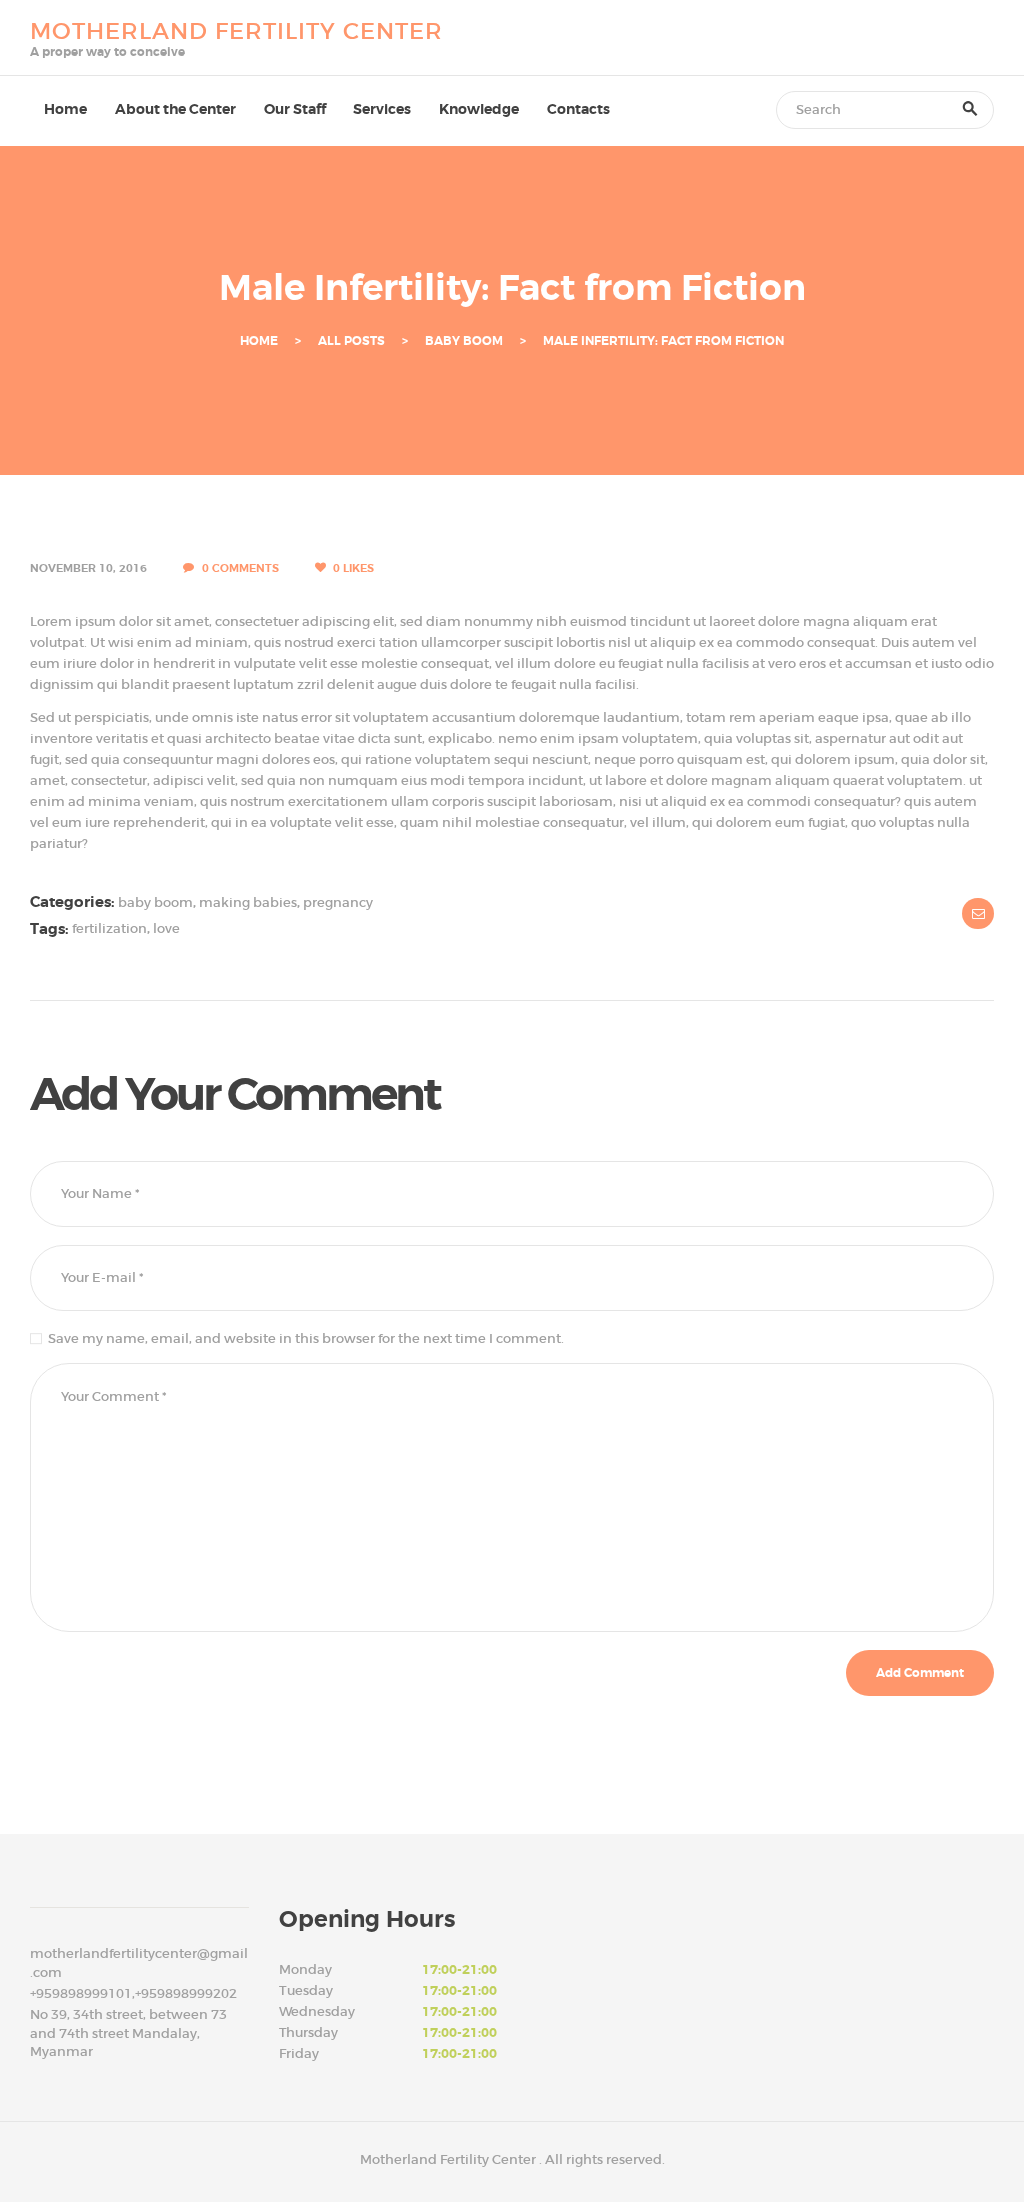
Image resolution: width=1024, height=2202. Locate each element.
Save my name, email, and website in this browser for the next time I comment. (306, 1338)
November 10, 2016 (88, 568)
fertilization (109, 929)
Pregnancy (338, 902)
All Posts (351, 341)
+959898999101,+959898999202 (133, 1993)
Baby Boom (464, 341)
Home (259, 341)
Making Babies (248, 902)
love (166, 929)
